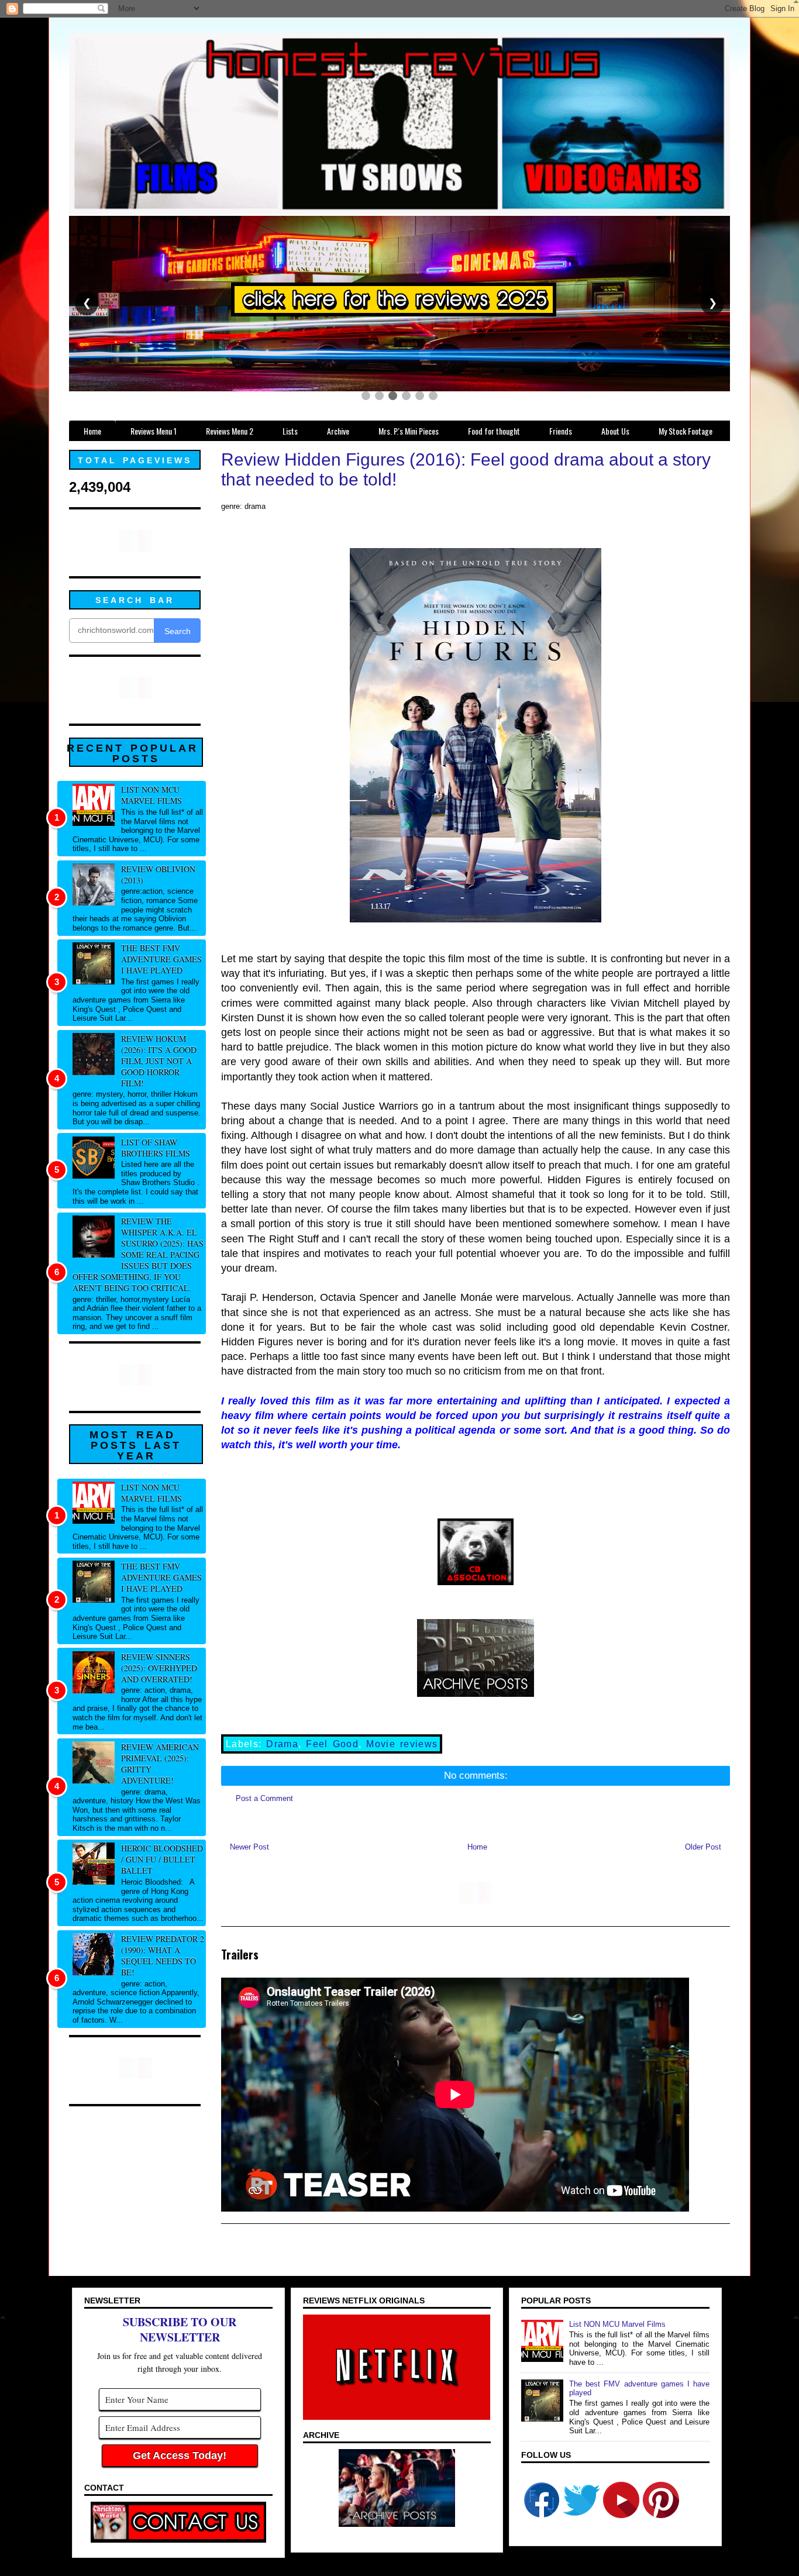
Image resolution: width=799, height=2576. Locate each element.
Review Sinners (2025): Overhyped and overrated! (159, 1668)
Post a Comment (264, 1798)
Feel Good (332, 1744)
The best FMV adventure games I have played (161, 959)
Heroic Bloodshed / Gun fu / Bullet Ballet (162, 1859)
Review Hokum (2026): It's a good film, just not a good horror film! (159, 1061)
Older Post (703, 1847)
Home (477, 1847)
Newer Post (249, 1847)
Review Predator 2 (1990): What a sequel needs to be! (163, 1955)
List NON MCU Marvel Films (151, 795)
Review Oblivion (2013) (158, 874)
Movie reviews (402, 1744)
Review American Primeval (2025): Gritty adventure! (160, 1764)
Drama (282, 1744)
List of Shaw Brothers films (156, 1148)
